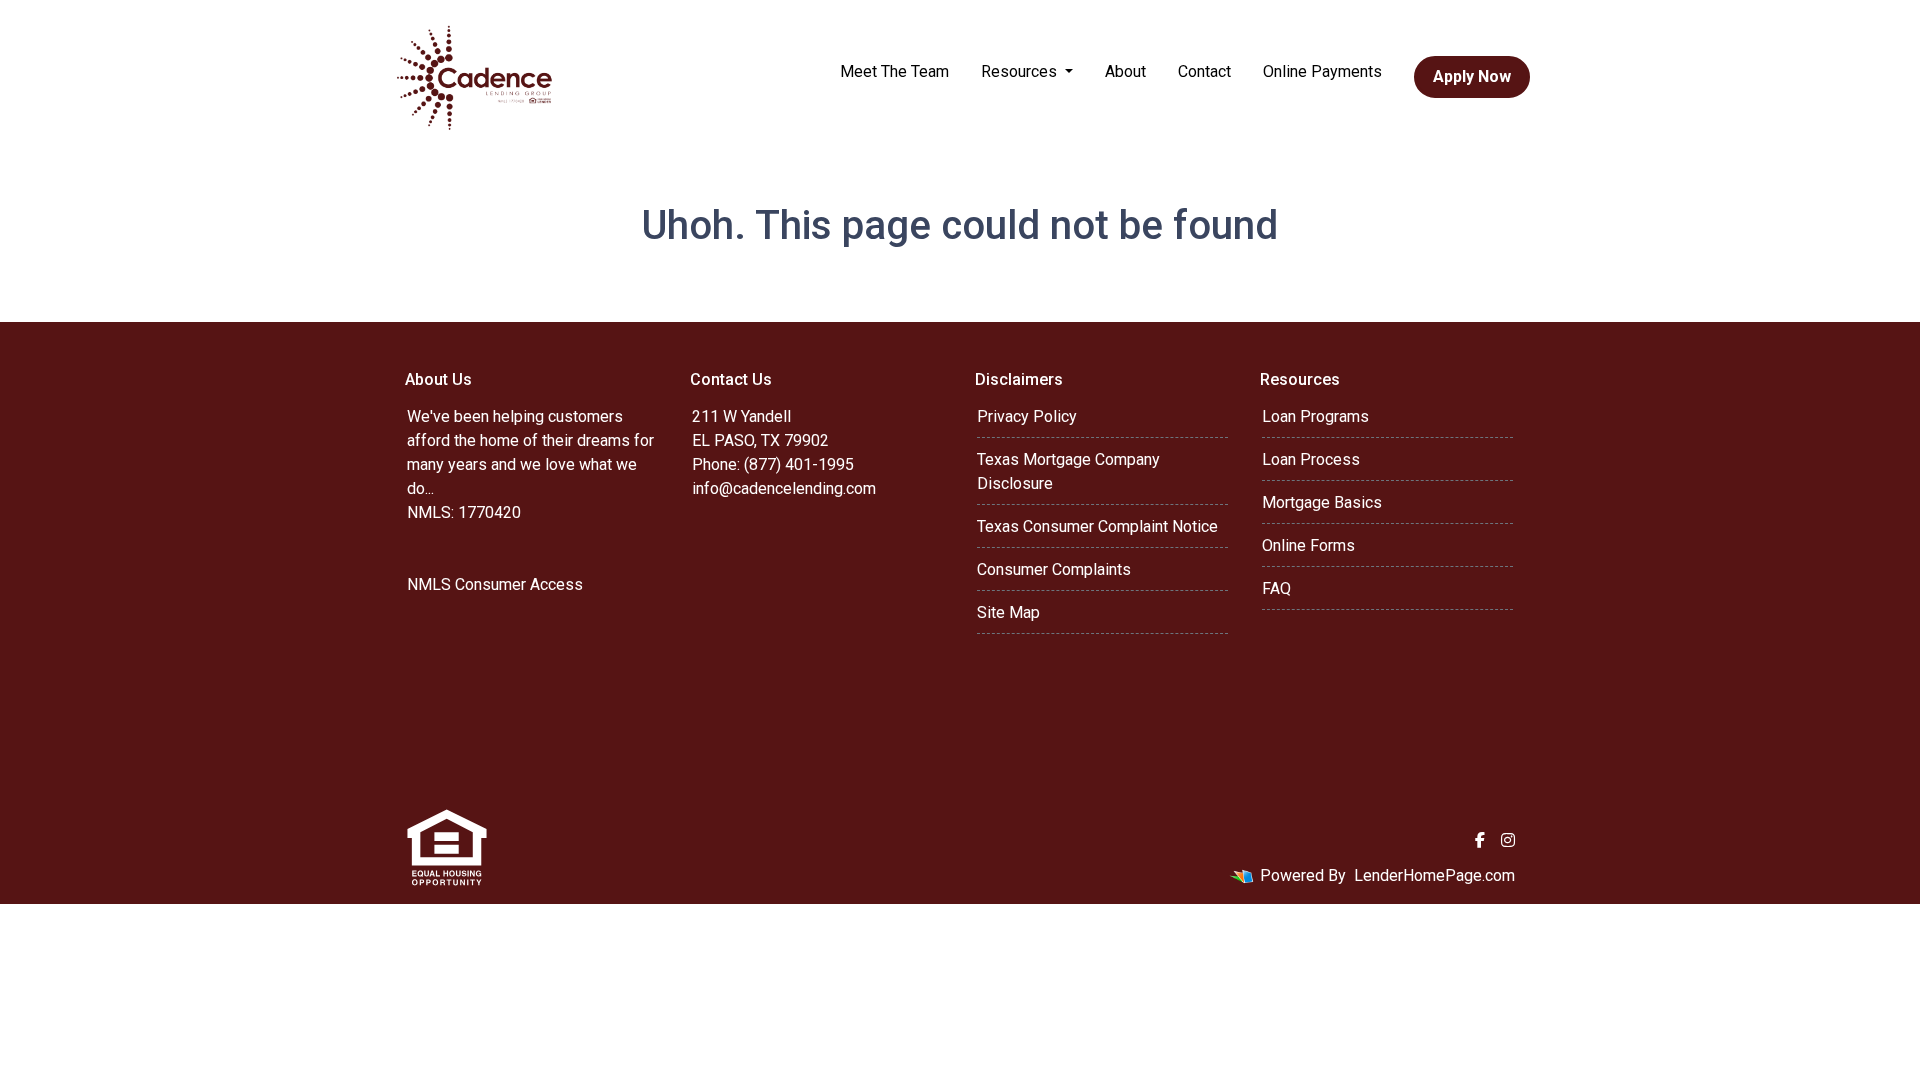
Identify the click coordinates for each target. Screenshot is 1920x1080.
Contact (1204, 71)
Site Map (1008, 612)
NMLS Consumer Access (495, 584)
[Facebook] (1480, 840)
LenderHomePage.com (1434, 875)
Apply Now (1472, 76)
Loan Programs (1315, 416)
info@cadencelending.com (784, 488)
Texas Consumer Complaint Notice (1097, 526)
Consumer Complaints (1054, 569)
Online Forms (1308, 545)
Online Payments (1322, 71)
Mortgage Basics (1322, 502)
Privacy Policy (1027, 416)
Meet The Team (894, 71)
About (1125, 71)
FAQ (1276, 588)
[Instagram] (1508, 840)
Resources (1021, 71)
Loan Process (1311, 459)
